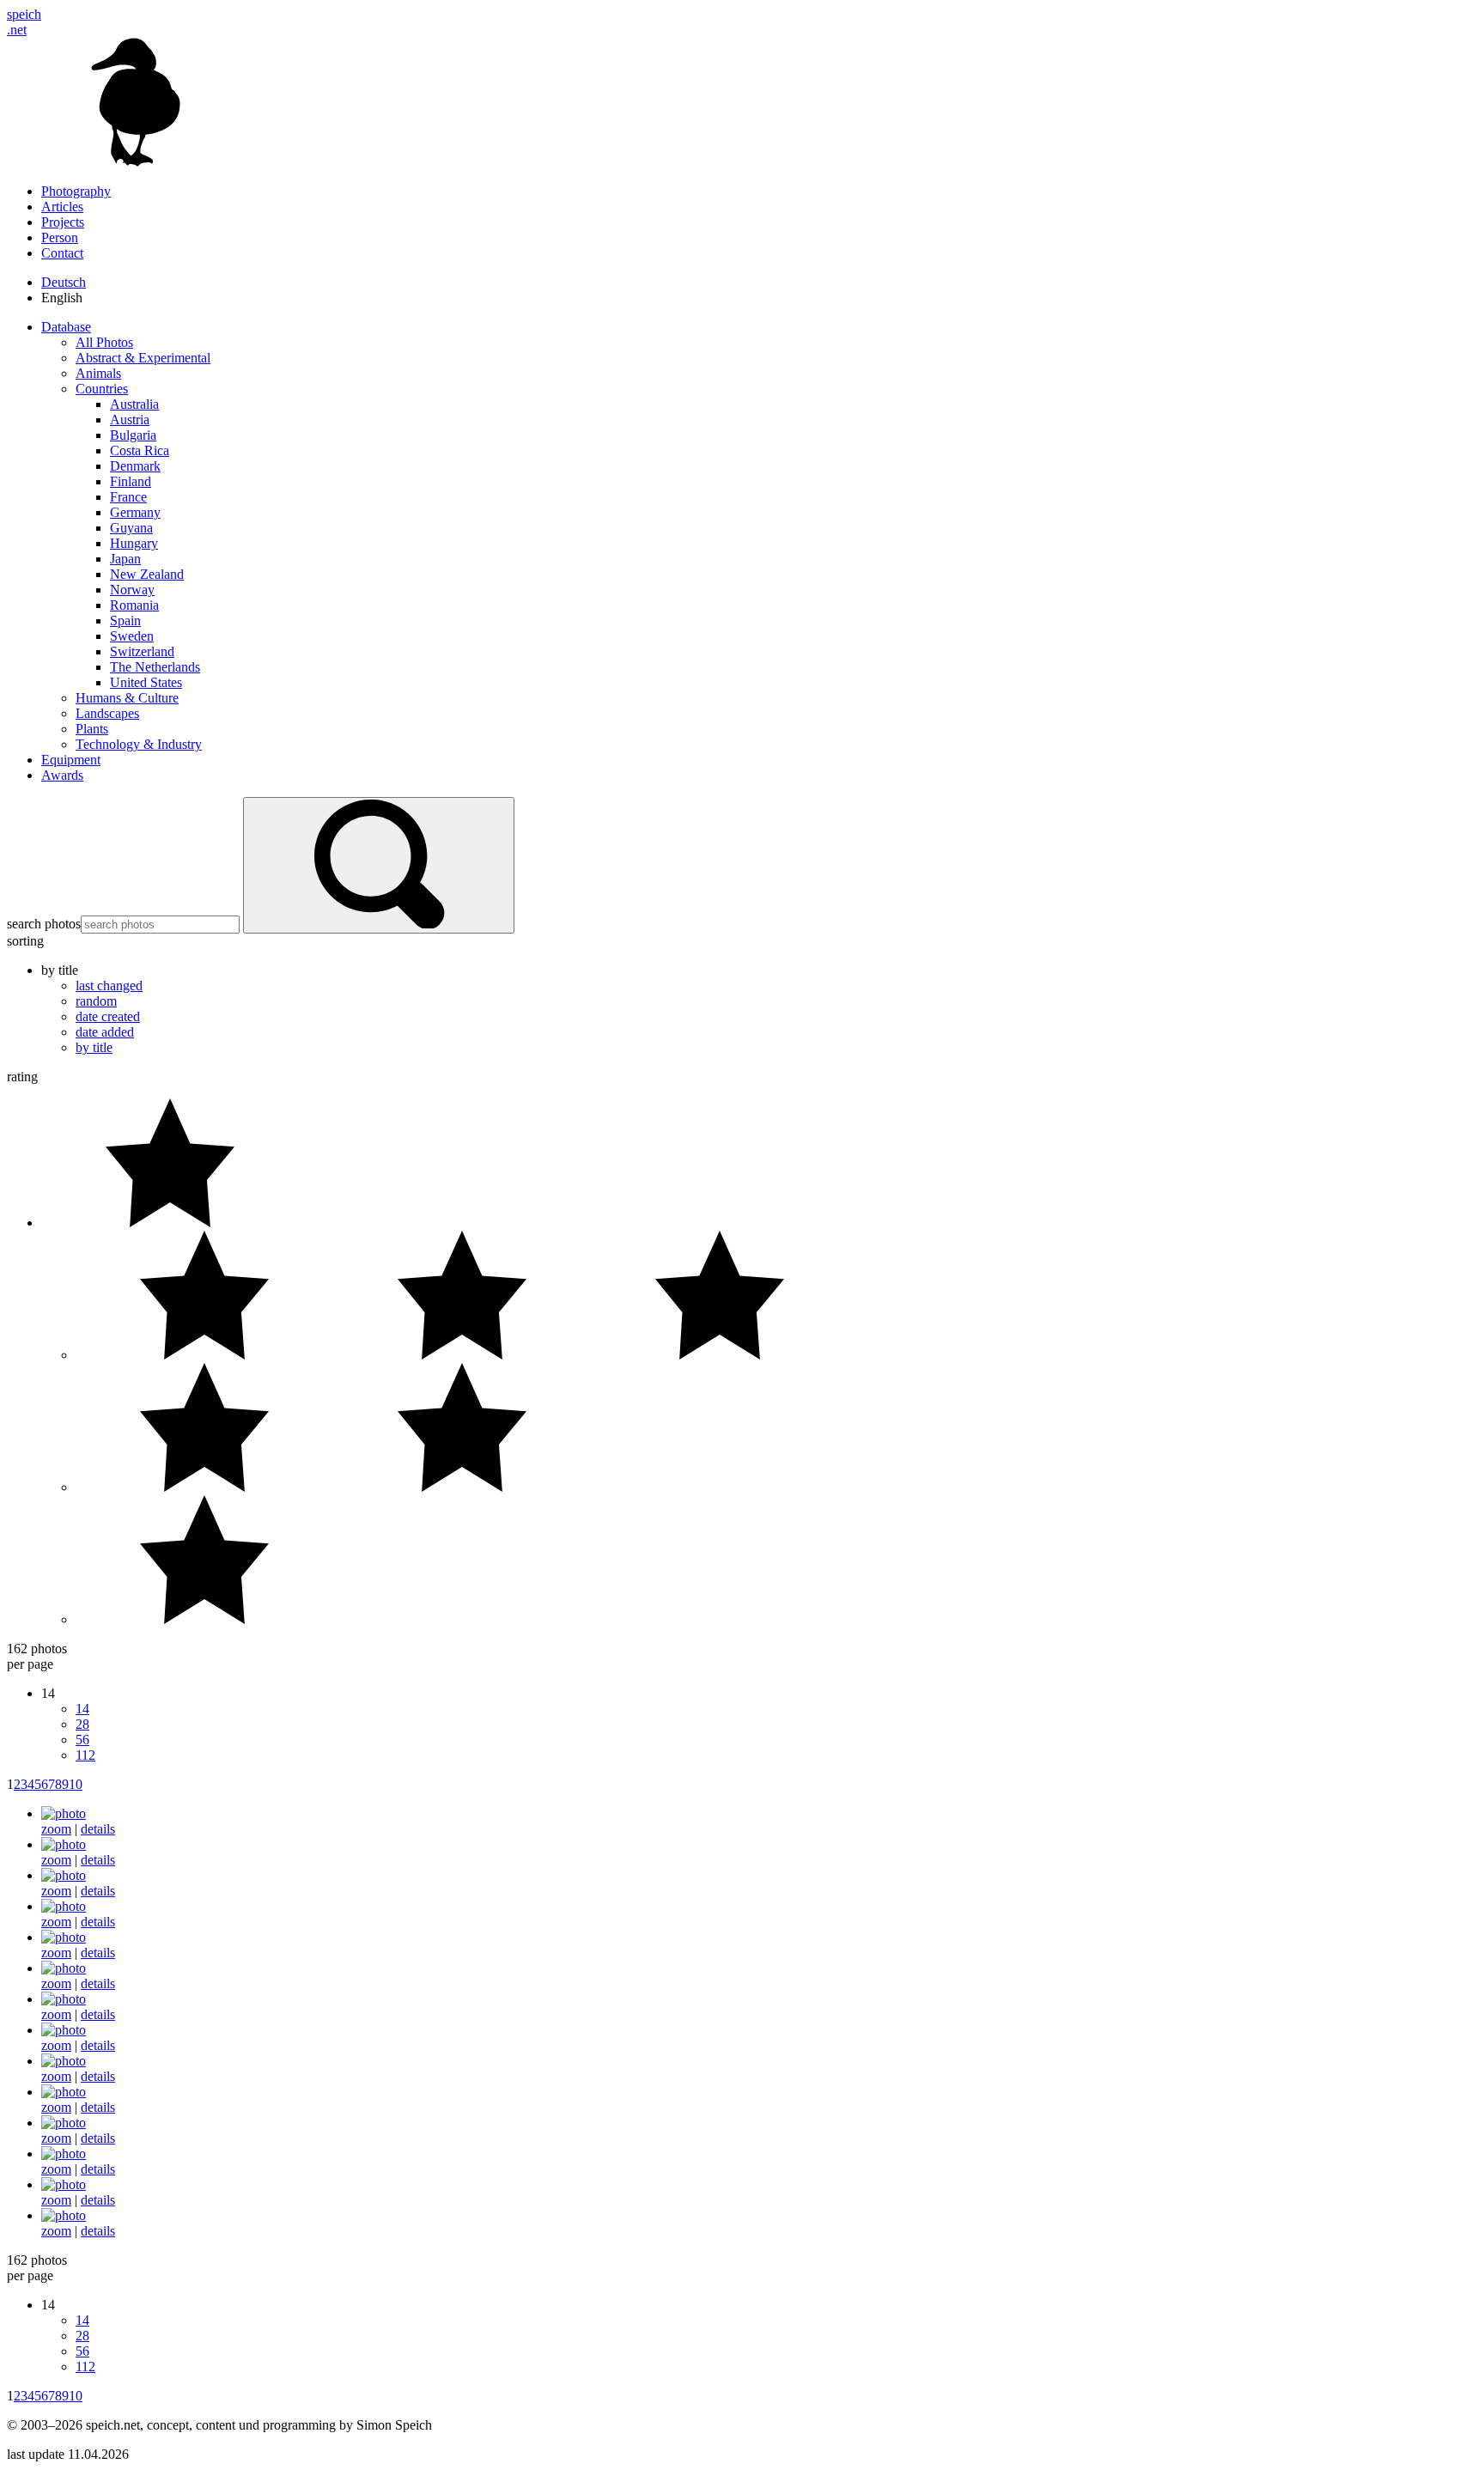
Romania (134, 605)
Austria (130, 420)
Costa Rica (140, 450)
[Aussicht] (64, 1968)
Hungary (134, 543)
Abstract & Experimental (143, 358)
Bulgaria (133, 435)
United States (146, 682)
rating (22, 1077)
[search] (379, 865)
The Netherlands (155, 667)
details (98, 1829)
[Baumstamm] (64, 2030)
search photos (44, 924)
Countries (102, 389)
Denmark (135, 466)
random (96, 1001)
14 (82, 1709)
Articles (62, 207)
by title (94, 1047)
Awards (62, 775)
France (128, 497)
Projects (63, 222)
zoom (56, 1829)
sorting (25, 941)
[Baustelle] (64, 2061)
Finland (131, 481)
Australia (134, 404)
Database (66, 327)
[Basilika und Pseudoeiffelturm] (64, 1999)
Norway (132, 590)
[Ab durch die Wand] (64, 1813)
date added (105, 1032)
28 (82, 1724)
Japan (125, 559)
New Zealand (147, 574)
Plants (92, 729)
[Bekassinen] (64, 2123)
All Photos (104, 342)
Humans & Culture (127, 698)
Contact (62, 253)
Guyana (131, 528)
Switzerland (142, 651)
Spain (125, 621)
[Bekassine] (64, 2092)
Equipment (71, 760)
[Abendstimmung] (64, 1844)
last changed (109, 986)
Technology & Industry (139, 744)
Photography (76, 191)
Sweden (132, 636)
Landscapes (107, 713)
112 (85, 1755)
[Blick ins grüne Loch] (64, 2184)
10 (76, 1784)
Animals (98, 373)
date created (108, 1016)
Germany (135, 512)
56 (82, 1740)
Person (60, 237)
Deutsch (64, 282)
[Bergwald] (64, 2154)
